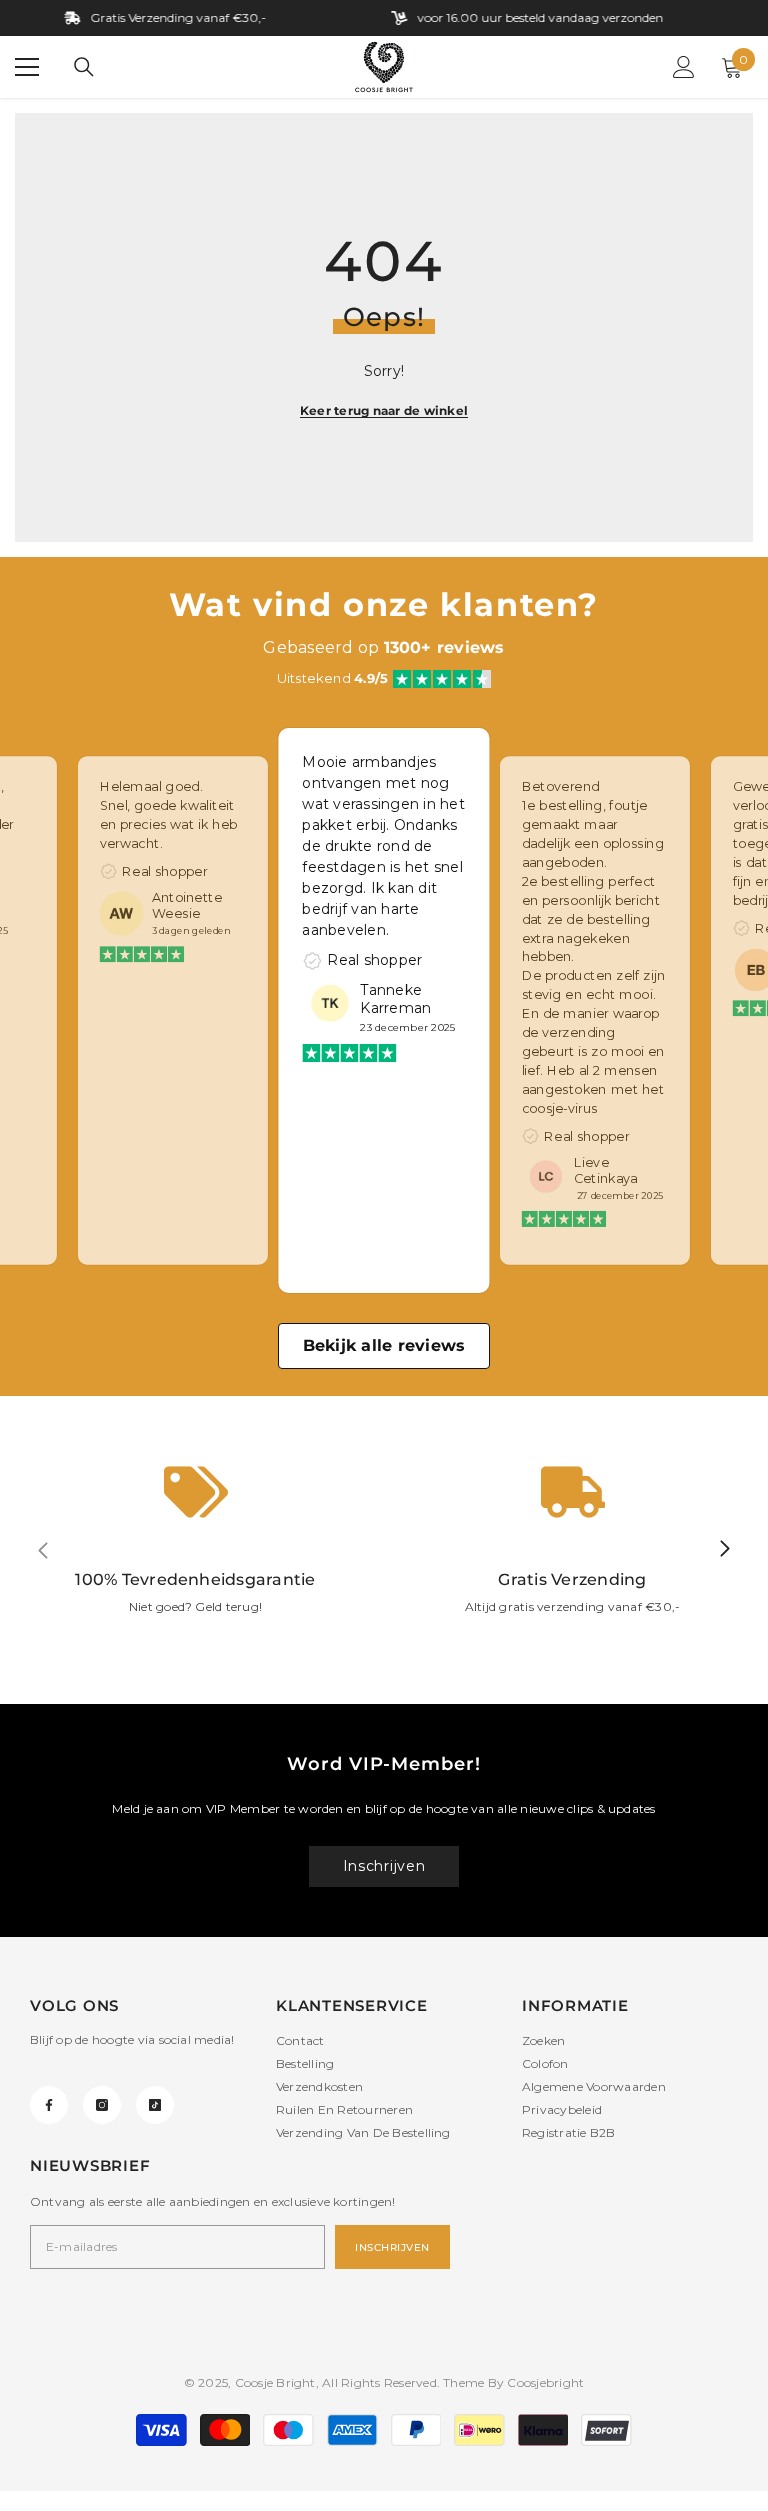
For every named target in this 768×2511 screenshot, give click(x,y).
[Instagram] (102, 2105)
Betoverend (560, 786)
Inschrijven (384, 1866)
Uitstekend (333, 678)
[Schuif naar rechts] (724, 1550)
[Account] (684, 67)
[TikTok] (155, 2105)
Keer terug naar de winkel (384, 410)
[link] (195, 1550)
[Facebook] (49, 2105)
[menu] (27, 67)
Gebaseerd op (383, 647)
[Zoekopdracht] (84, 67)
